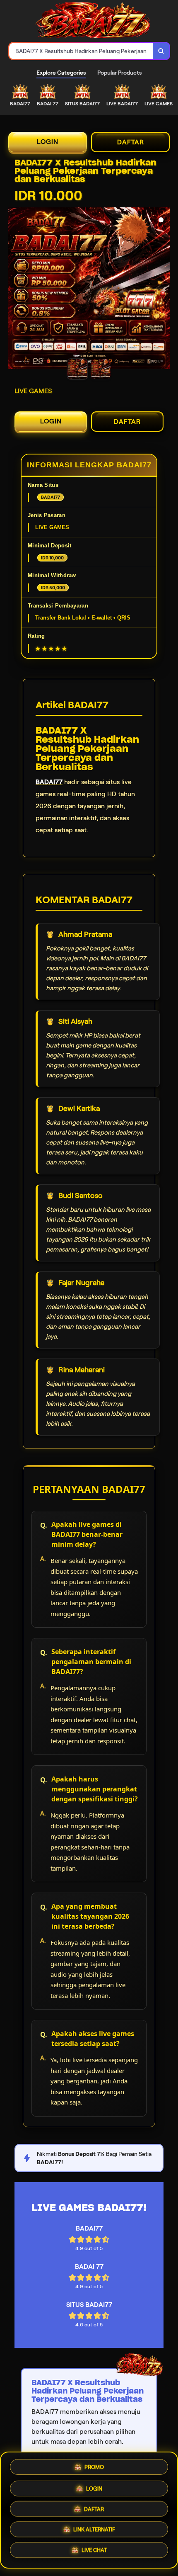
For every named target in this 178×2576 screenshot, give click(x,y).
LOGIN (48, 142)
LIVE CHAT (94, 2553)
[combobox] (81, 51)
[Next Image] (163, 289)
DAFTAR (131, 142)
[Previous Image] (15, 289)
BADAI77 (49, 782)
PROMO (94, 2464)
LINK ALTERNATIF (94, 2531)
